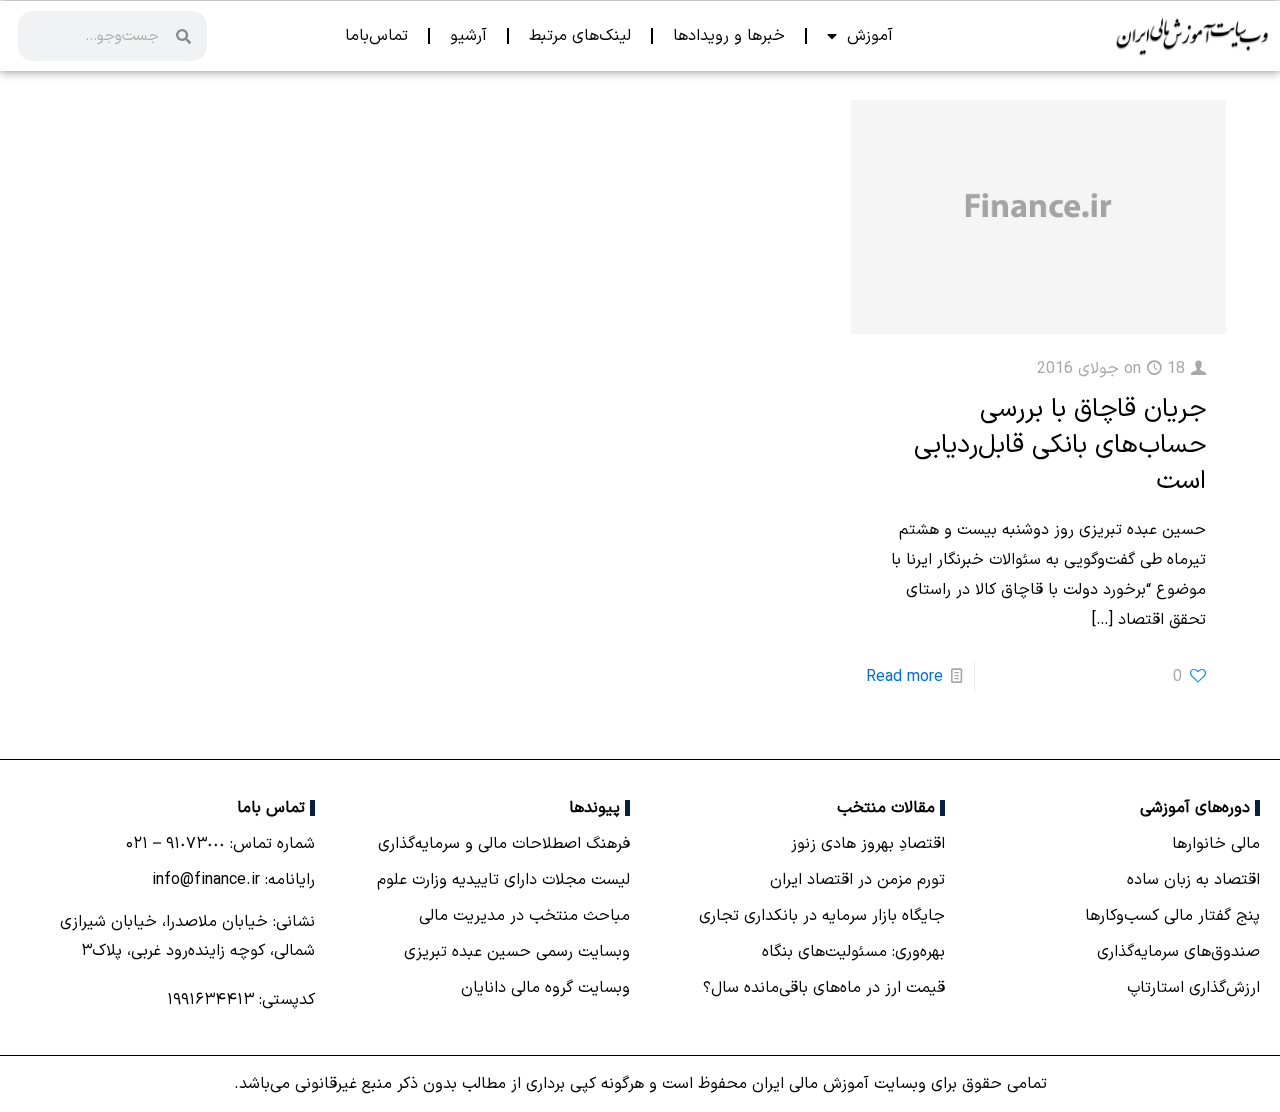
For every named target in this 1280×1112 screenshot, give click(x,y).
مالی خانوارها (1216, 844)
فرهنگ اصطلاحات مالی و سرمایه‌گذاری (504, 844)
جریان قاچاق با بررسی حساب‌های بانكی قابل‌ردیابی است (1060, 445)
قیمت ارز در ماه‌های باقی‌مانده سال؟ (824, 988)
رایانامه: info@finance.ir (233, 880)
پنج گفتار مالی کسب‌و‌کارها (1172, 916)
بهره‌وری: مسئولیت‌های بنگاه (853, 952)
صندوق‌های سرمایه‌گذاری (1178, 952)
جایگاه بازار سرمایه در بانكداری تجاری (822, 916)
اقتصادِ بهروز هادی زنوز (868, 844)
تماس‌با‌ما (376, 36)
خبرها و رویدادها (729, 36)
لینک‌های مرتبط (580, 36)
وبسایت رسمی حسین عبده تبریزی (517, 952)
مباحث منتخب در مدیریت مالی (524, 916)
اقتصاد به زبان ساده (1193, 880)
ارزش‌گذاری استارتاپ (1193, 988)
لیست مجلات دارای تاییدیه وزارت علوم (503, 880)
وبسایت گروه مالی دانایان (545, 988)
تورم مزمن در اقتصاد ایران (857, 880)
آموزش (870, 36)
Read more (904, 677)
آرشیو (468, 36)
